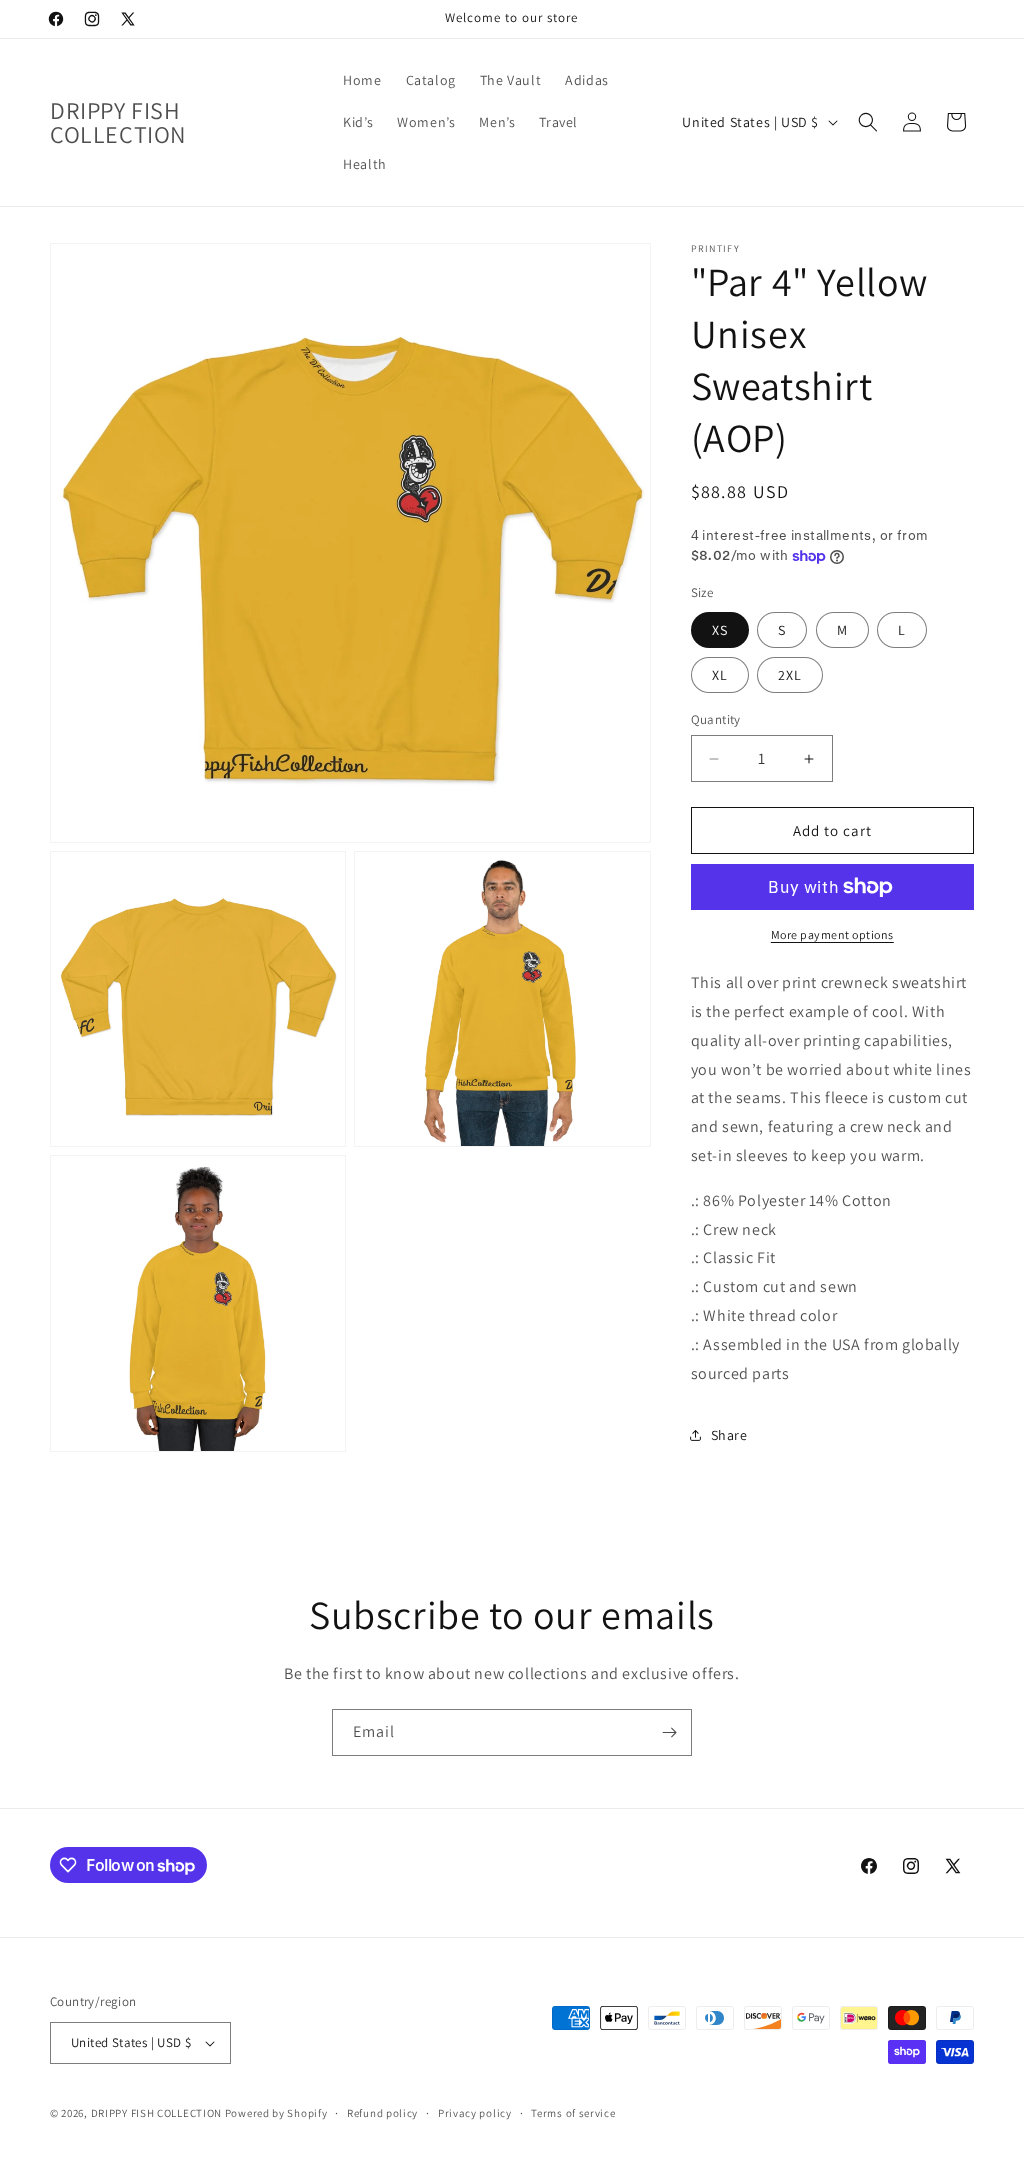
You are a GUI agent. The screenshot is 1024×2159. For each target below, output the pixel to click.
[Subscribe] (669, 1732)
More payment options (832, 934)
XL (720, 675)
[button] (868, 122)
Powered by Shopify (276, 2113)
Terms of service (573, 2113)
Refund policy (382, 2113)
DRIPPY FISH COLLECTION (156, 2113)
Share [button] (729, 1435)
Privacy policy (475, 2113)
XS (720, 630)
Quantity (716, 719)
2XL (790, 675)
